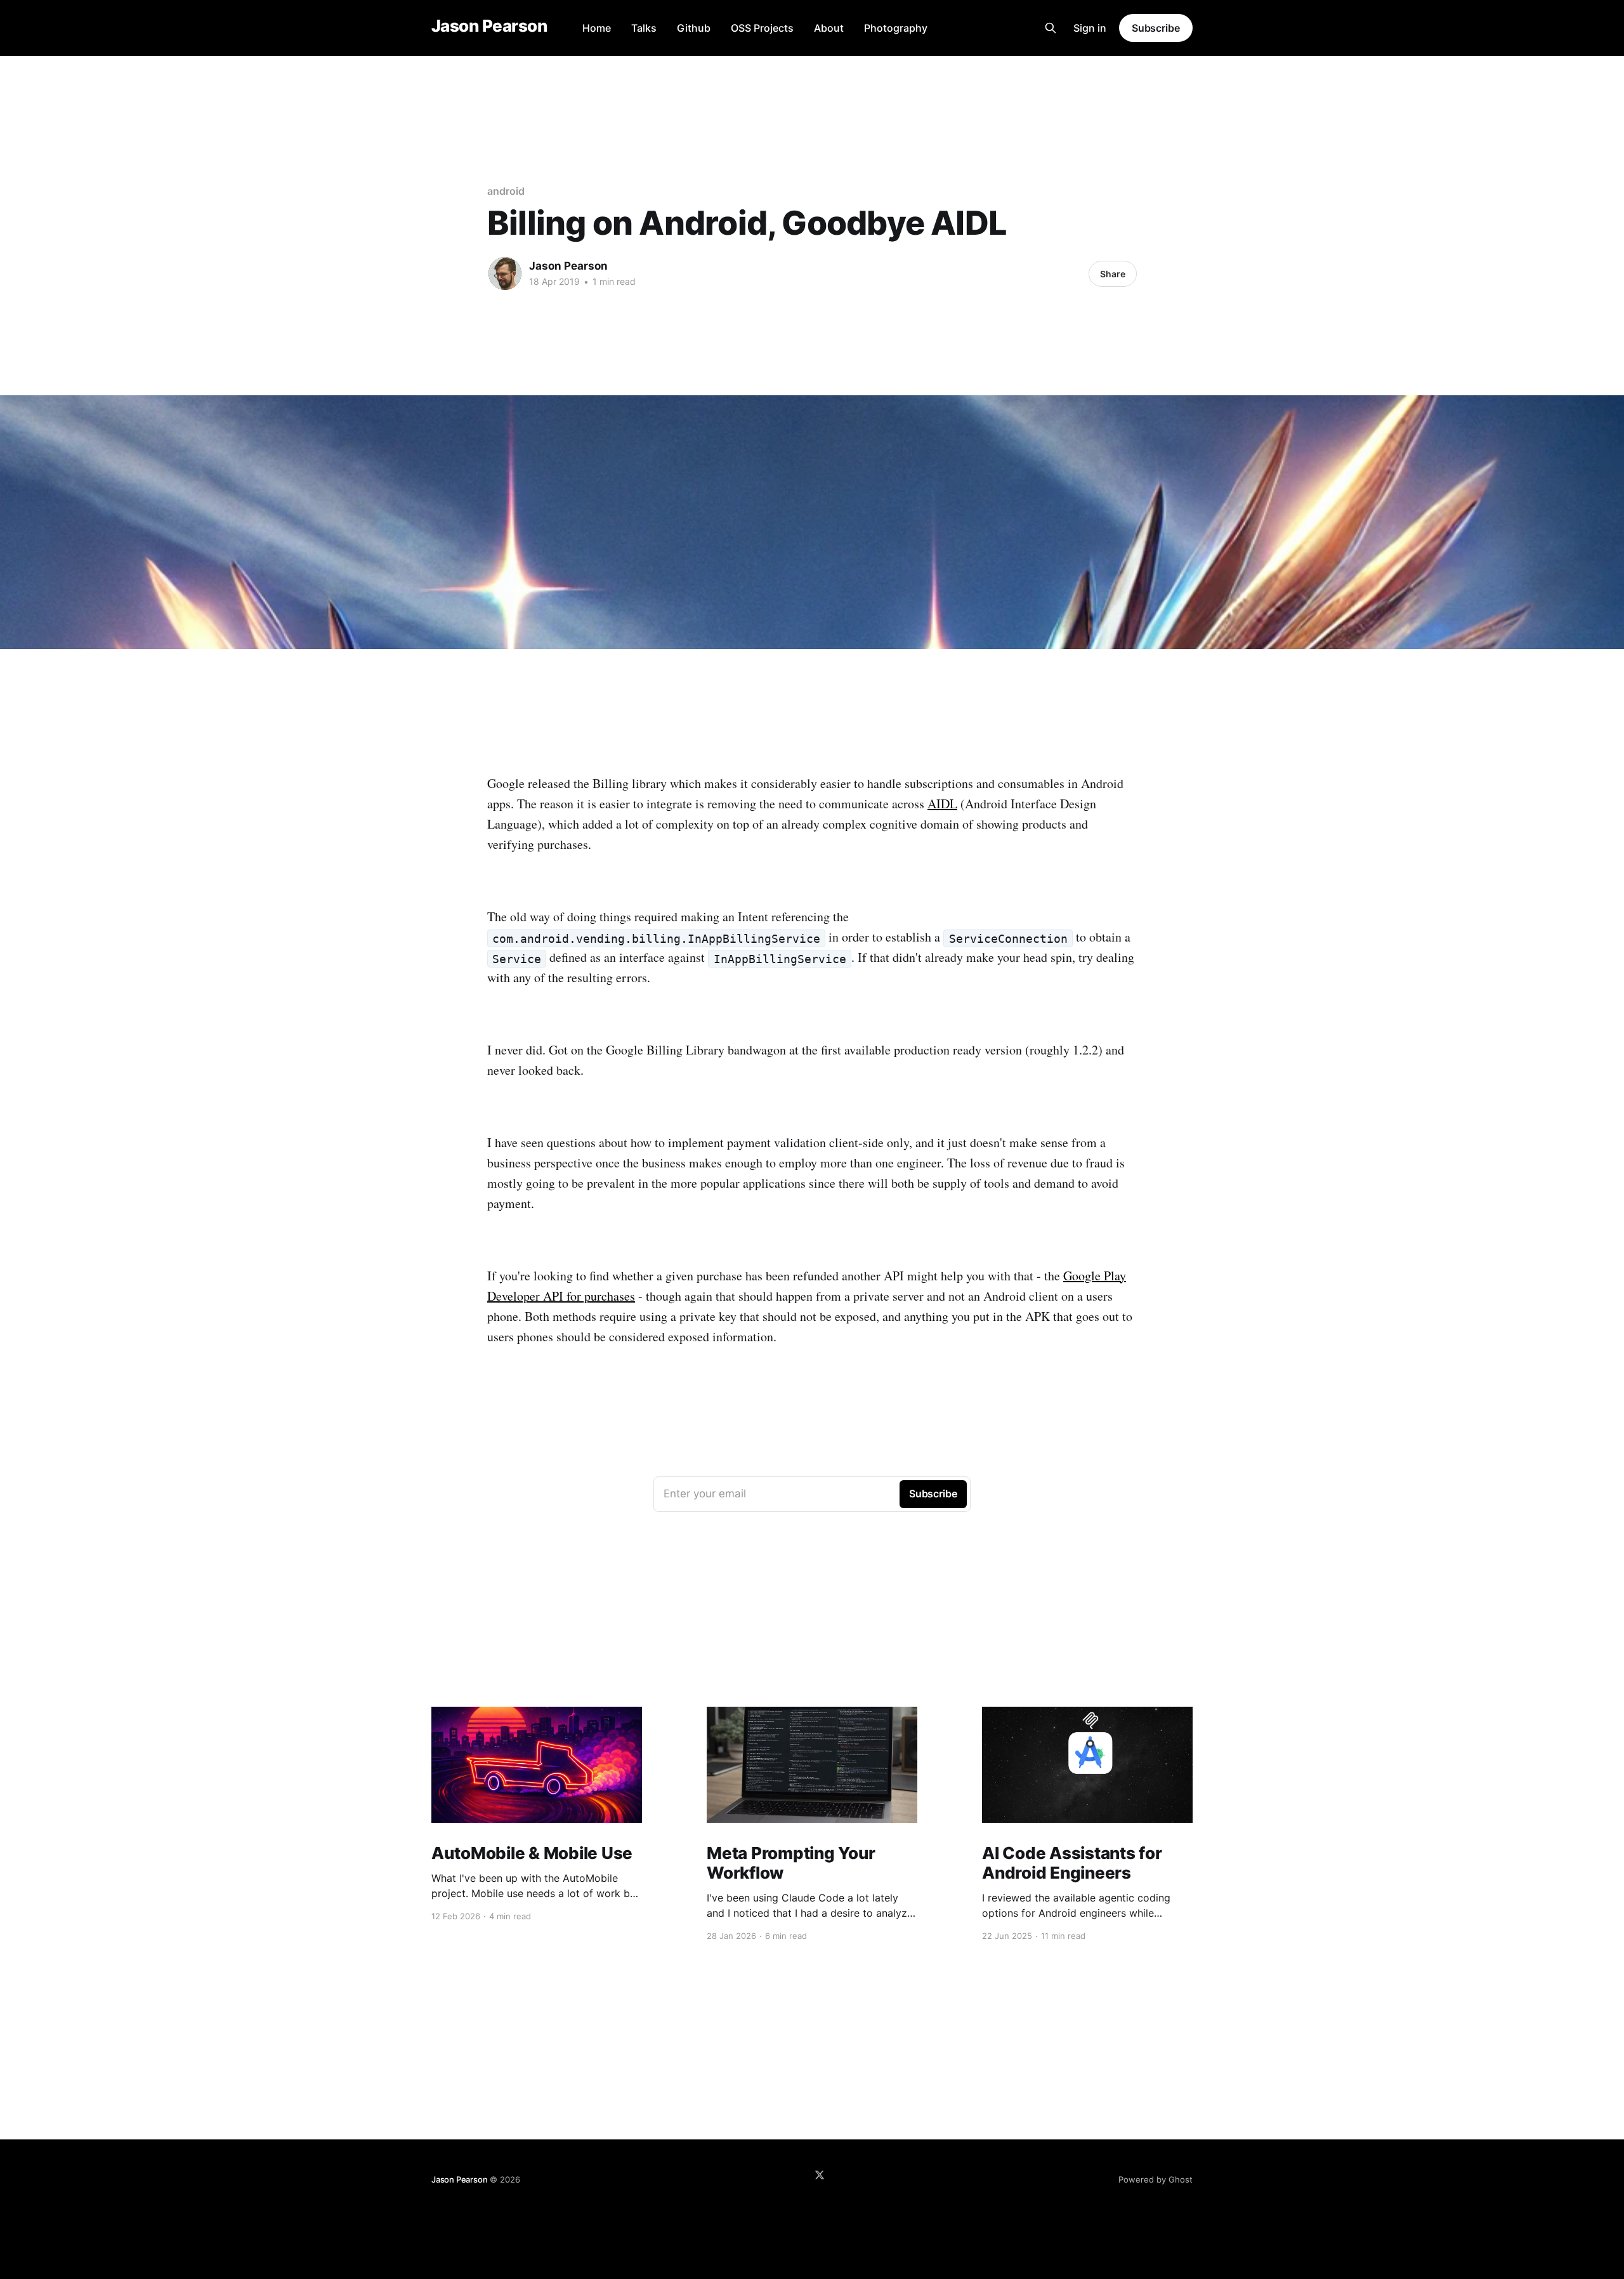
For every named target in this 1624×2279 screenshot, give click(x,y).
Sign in (1090, 28)
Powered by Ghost (1156, 2179)
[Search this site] (1051, 28)
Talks (644, 28)
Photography (896, 28)
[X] (820, 2175)
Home (597, 28)
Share (1113, 274)
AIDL (942, 804)
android (506, 191)
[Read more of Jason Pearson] (505, 273)
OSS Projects (762, 28)
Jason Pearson (489, 26)
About (829, 28)
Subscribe (1156, 28)
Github (694, 28)
